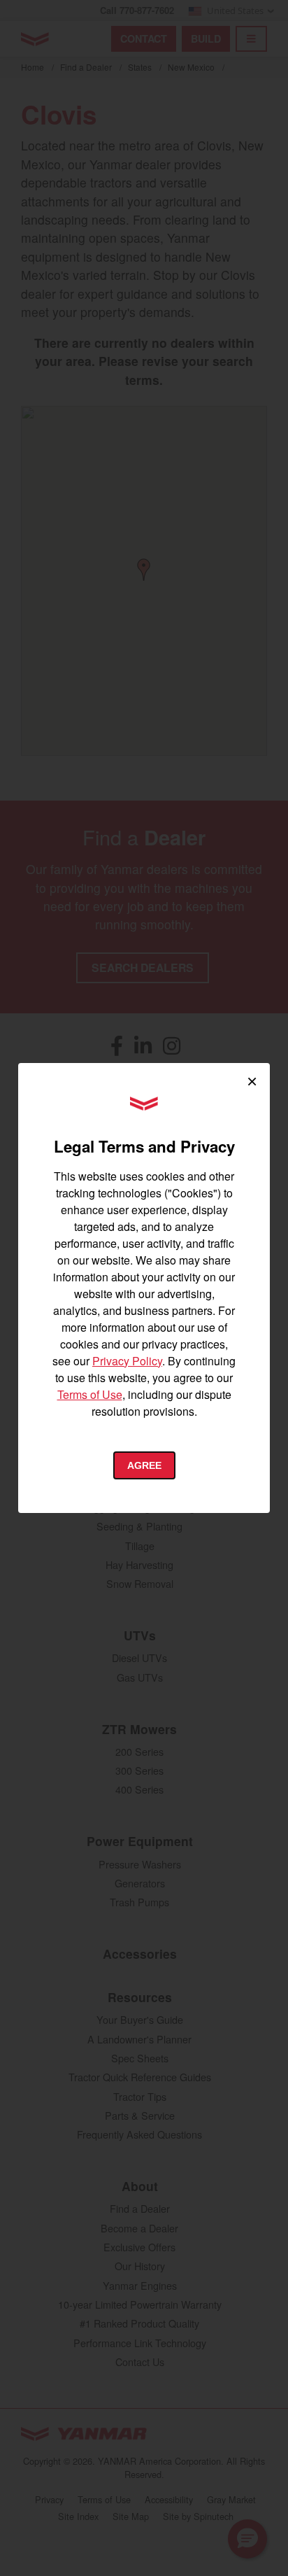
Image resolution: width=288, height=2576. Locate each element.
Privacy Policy (127, 1361)
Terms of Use (90, 1394)
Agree (144, 1465)
